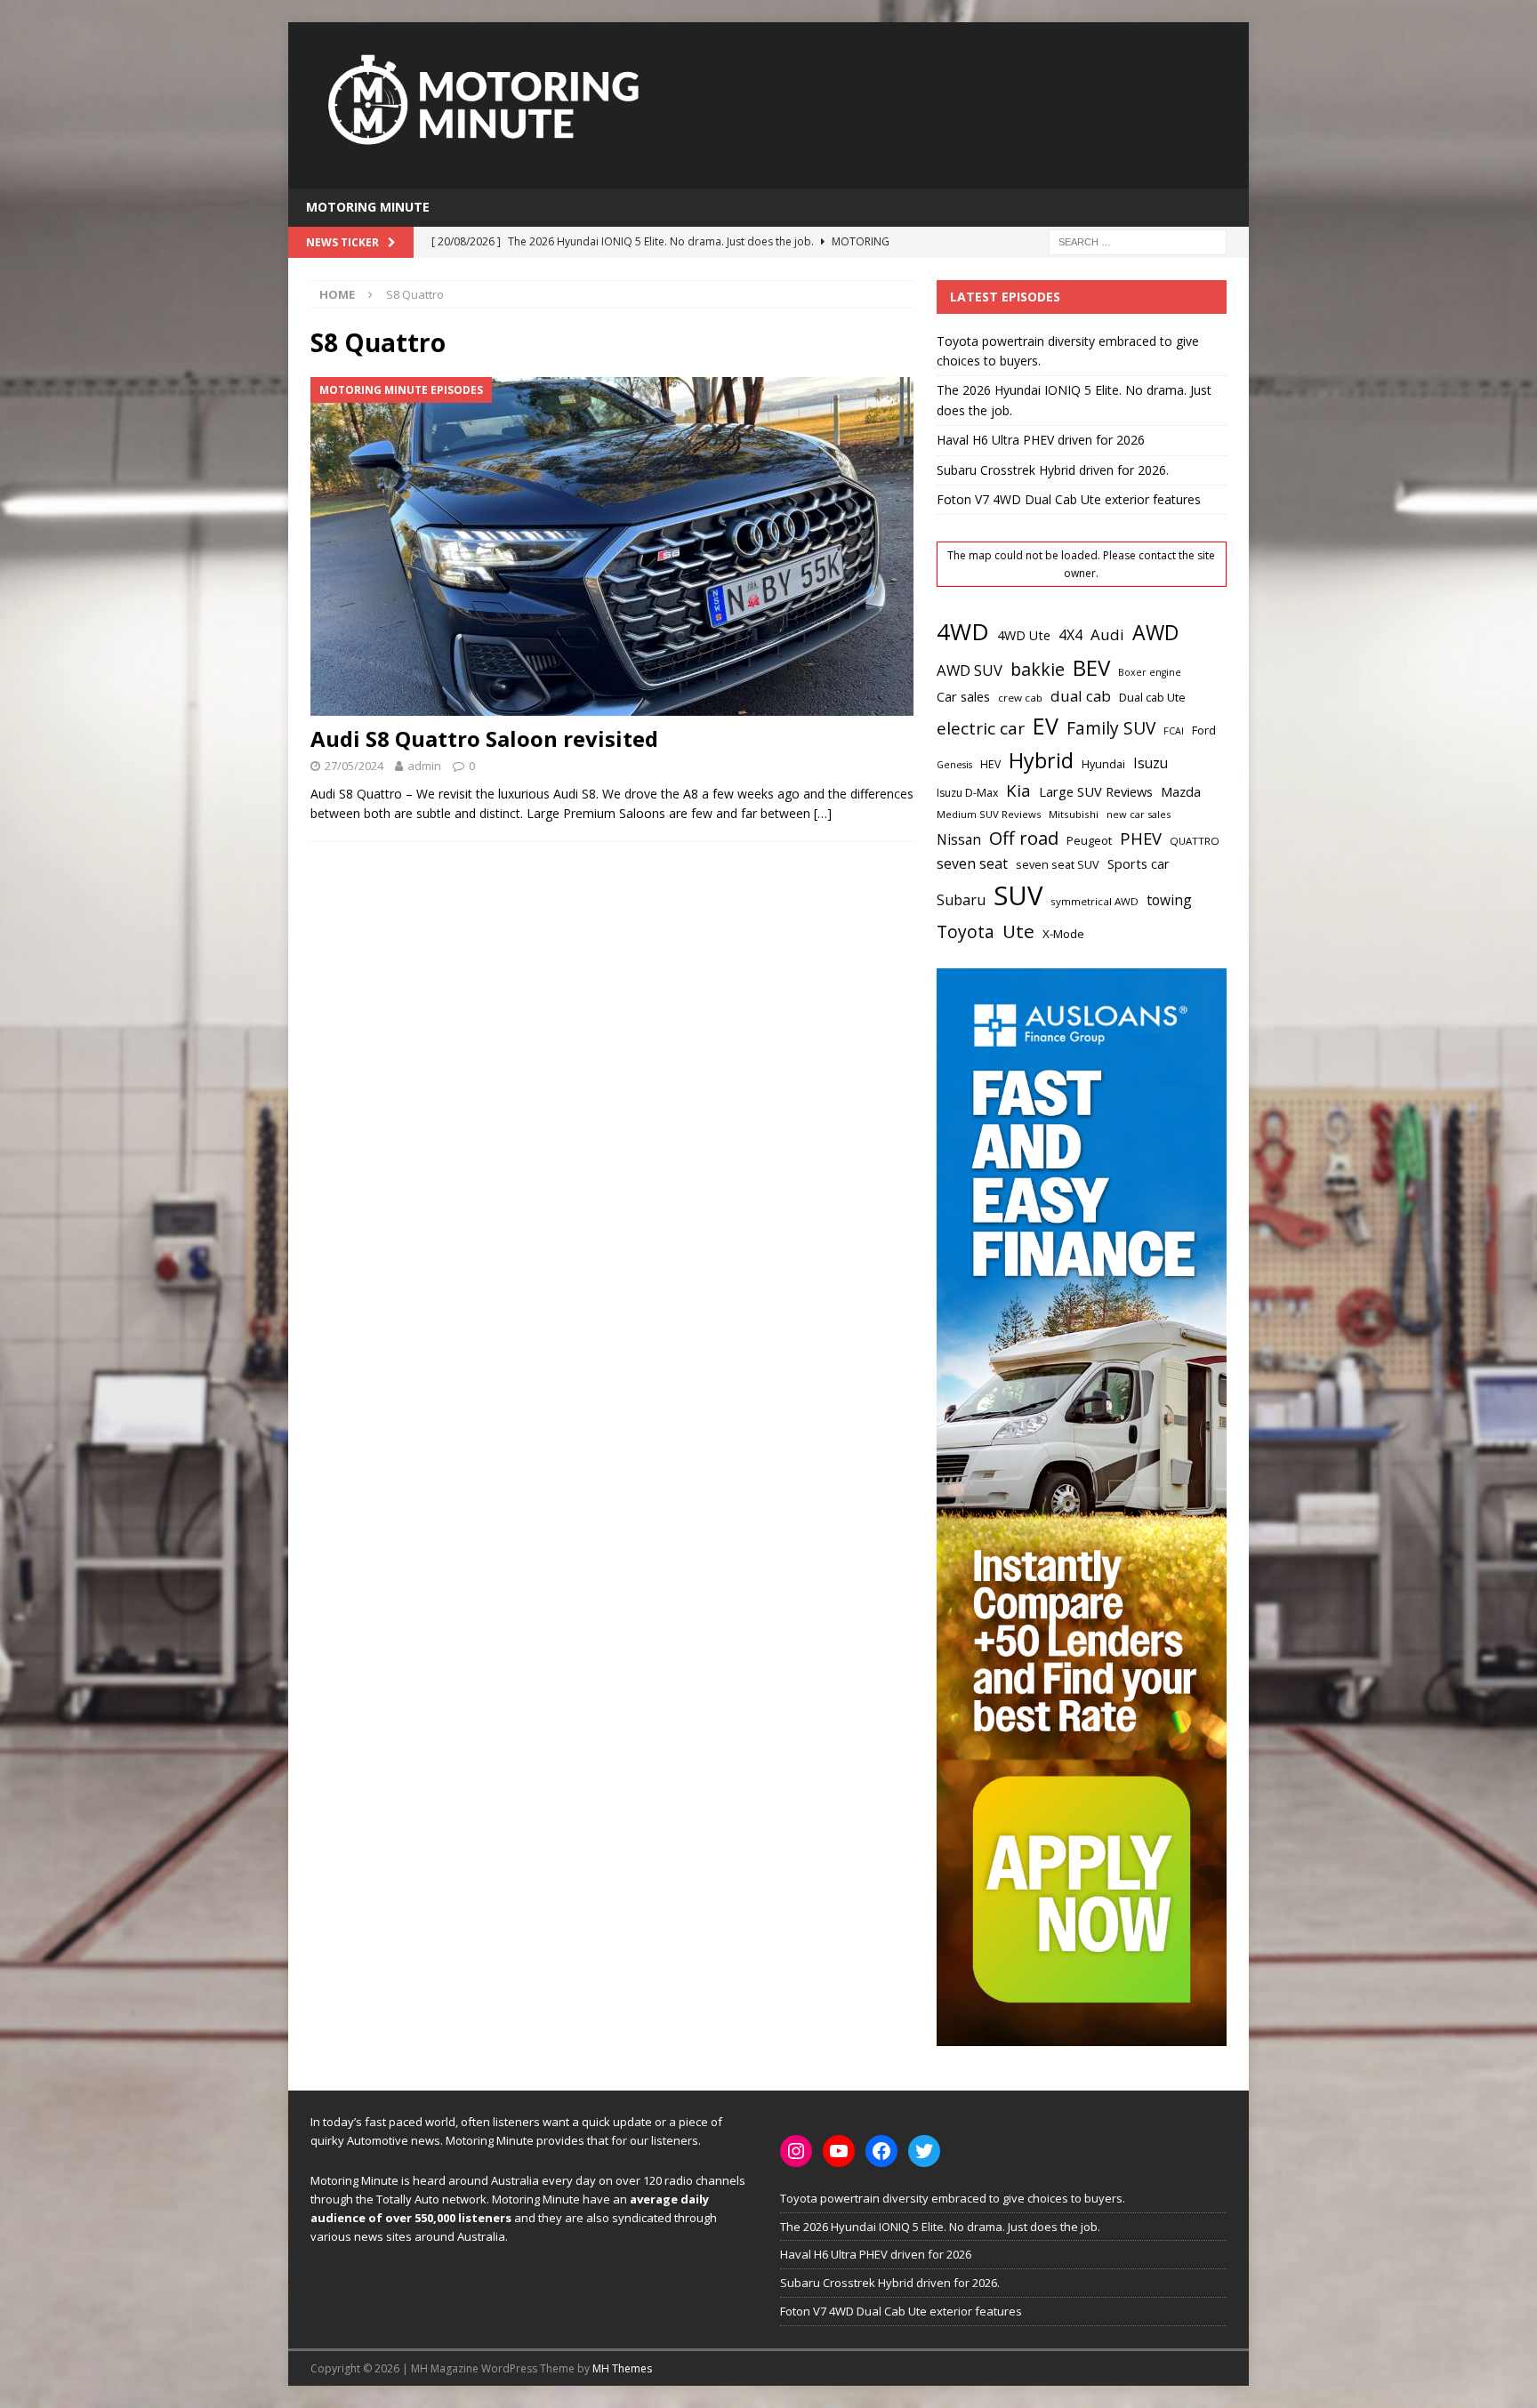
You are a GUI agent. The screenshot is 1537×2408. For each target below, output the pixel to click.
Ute (1018, 931)
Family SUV (1111, 728)
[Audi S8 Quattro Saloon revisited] (612, 546)
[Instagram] (796, 2151)
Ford (1204, 730)
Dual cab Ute (1152, 697)
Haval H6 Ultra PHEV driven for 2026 (1041, 440)
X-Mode (1063, 934)
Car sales (963, 696)
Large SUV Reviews (1096, 791)
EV (1046, 726)
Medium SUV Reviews (989, 814)
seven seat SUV (1058, 865)
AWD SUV (970, 670)
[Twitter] (924, 2151)
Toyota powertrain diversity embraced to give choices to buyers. (953, 2198)
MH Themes (622, 2368)
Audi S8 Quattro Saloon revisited (484, 738)
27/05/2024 (354, 766)
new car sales (1139, 814)
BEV (1091, 667)
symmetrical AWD (1094, 901)
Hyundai (1103, 764)
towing (1169, 900)
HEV (990, 764)
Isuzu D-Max (967, 793)
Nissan (959, 840)
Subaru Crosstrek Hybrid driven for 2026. (1053, 470)
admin (424, 766)
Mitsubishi (1074, 814)
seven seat (972, 863)
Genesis (954, 765)
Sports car (1139, 863)
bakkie (1038, 669)
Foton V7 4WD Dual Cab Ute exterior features (1069, 499)
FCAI (1174, 731)
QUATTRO (1195, 841)
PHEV (1141, 838)
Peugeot (1089, 840)
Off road (1024, 838)
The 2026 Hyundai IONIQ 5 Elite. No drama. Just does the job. (940, 2227)
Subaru (961, 900)
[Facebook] (881, 2151)
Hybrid (1041, 760)
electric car (981, 728)
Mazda (1181, 791)
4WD (963, 631)
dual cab (1081, 696)
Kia (1018, 790)
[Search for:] (1138, 241)
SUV (1018, 895)
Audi (1107, 634)
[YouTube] (839, 2151)
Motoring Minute (368, 207)
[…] (823, 813)
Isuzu (1151, 763)
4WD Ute (1024, 635)
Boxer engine (1150, 672)
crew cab (1020, 698)
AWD (1155, 632)
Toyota (966, 931)
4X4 (1070, 635)
